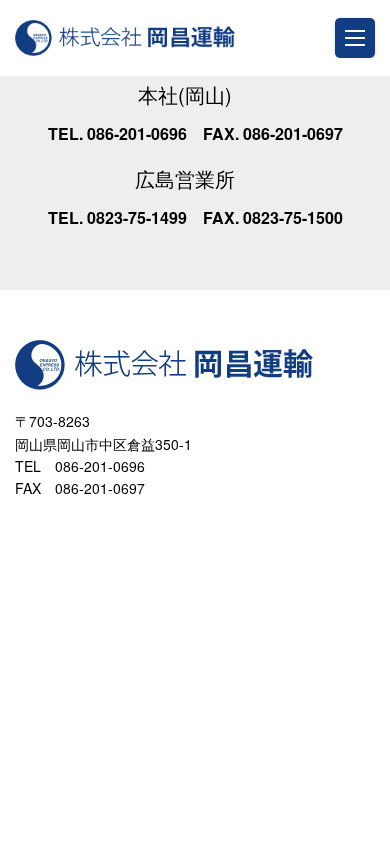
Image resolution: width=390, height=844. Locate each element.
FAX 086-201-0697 (80, 488)
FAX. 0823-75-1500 (273, 217)
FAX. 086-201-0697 (273, 133)
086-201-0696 (135, 133)
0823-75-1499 (135, 217)
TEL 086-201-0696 (80, 466)
